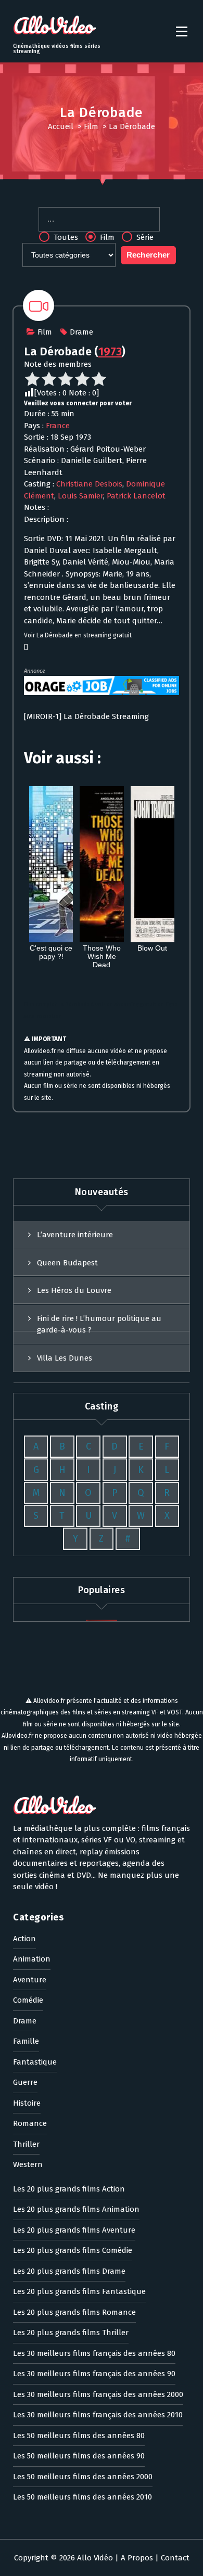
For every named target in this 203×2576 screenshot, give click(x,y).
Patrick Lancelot (136, 496)
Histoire (27, 2103)
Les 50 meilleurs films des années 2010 (83, 2497)
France (58, 426)
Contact (175, 2558)
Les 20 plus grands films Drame (69, 2271)
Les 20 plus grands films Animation (76, 2209)
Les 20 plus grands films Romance (74, 2312)
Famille (26, 2041)
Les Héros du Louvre (74, 1290)
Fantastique (35, 2062)
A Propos (137, 2558)
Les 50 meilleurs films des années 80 (79, 2436)
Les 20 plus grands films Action (69, 2189)
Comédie (28, 2000)
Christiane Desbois (89, 484)
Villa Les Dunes (65, 1358)
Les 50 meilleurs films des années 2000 (83, 2477)
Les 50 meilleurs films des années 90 (79, 2456)
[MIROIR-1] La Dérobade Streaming (86, 716)
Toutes (65, 237)
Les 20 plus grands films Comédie (73, 2250)
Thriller (26, 2144)
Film (91, 126)
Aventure (30, 1980)
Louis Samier (80, 496)
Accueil (61, 126)
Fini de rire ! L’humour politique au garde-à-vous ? (99, 1324)
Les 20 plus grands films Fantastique (79, 2291)
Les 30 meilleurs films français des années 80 (94, 2353)
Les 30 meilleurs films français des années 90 (94, 2374)
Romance (30, 2123)
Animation (32, 1959)
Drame (81, 332)
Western (28, 2164)
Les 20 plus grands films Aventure (74, 2230)
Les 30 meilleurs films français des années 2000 (98, 2394)
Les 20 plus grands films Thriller (71, 2333)
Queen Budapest (67, 1263)
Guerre (25, 2082)
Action (24, 1939)
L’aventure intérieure (75, 1235)
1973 (110, 351)
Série (144, 237)
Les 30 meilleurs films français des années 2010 (98, 2415)
